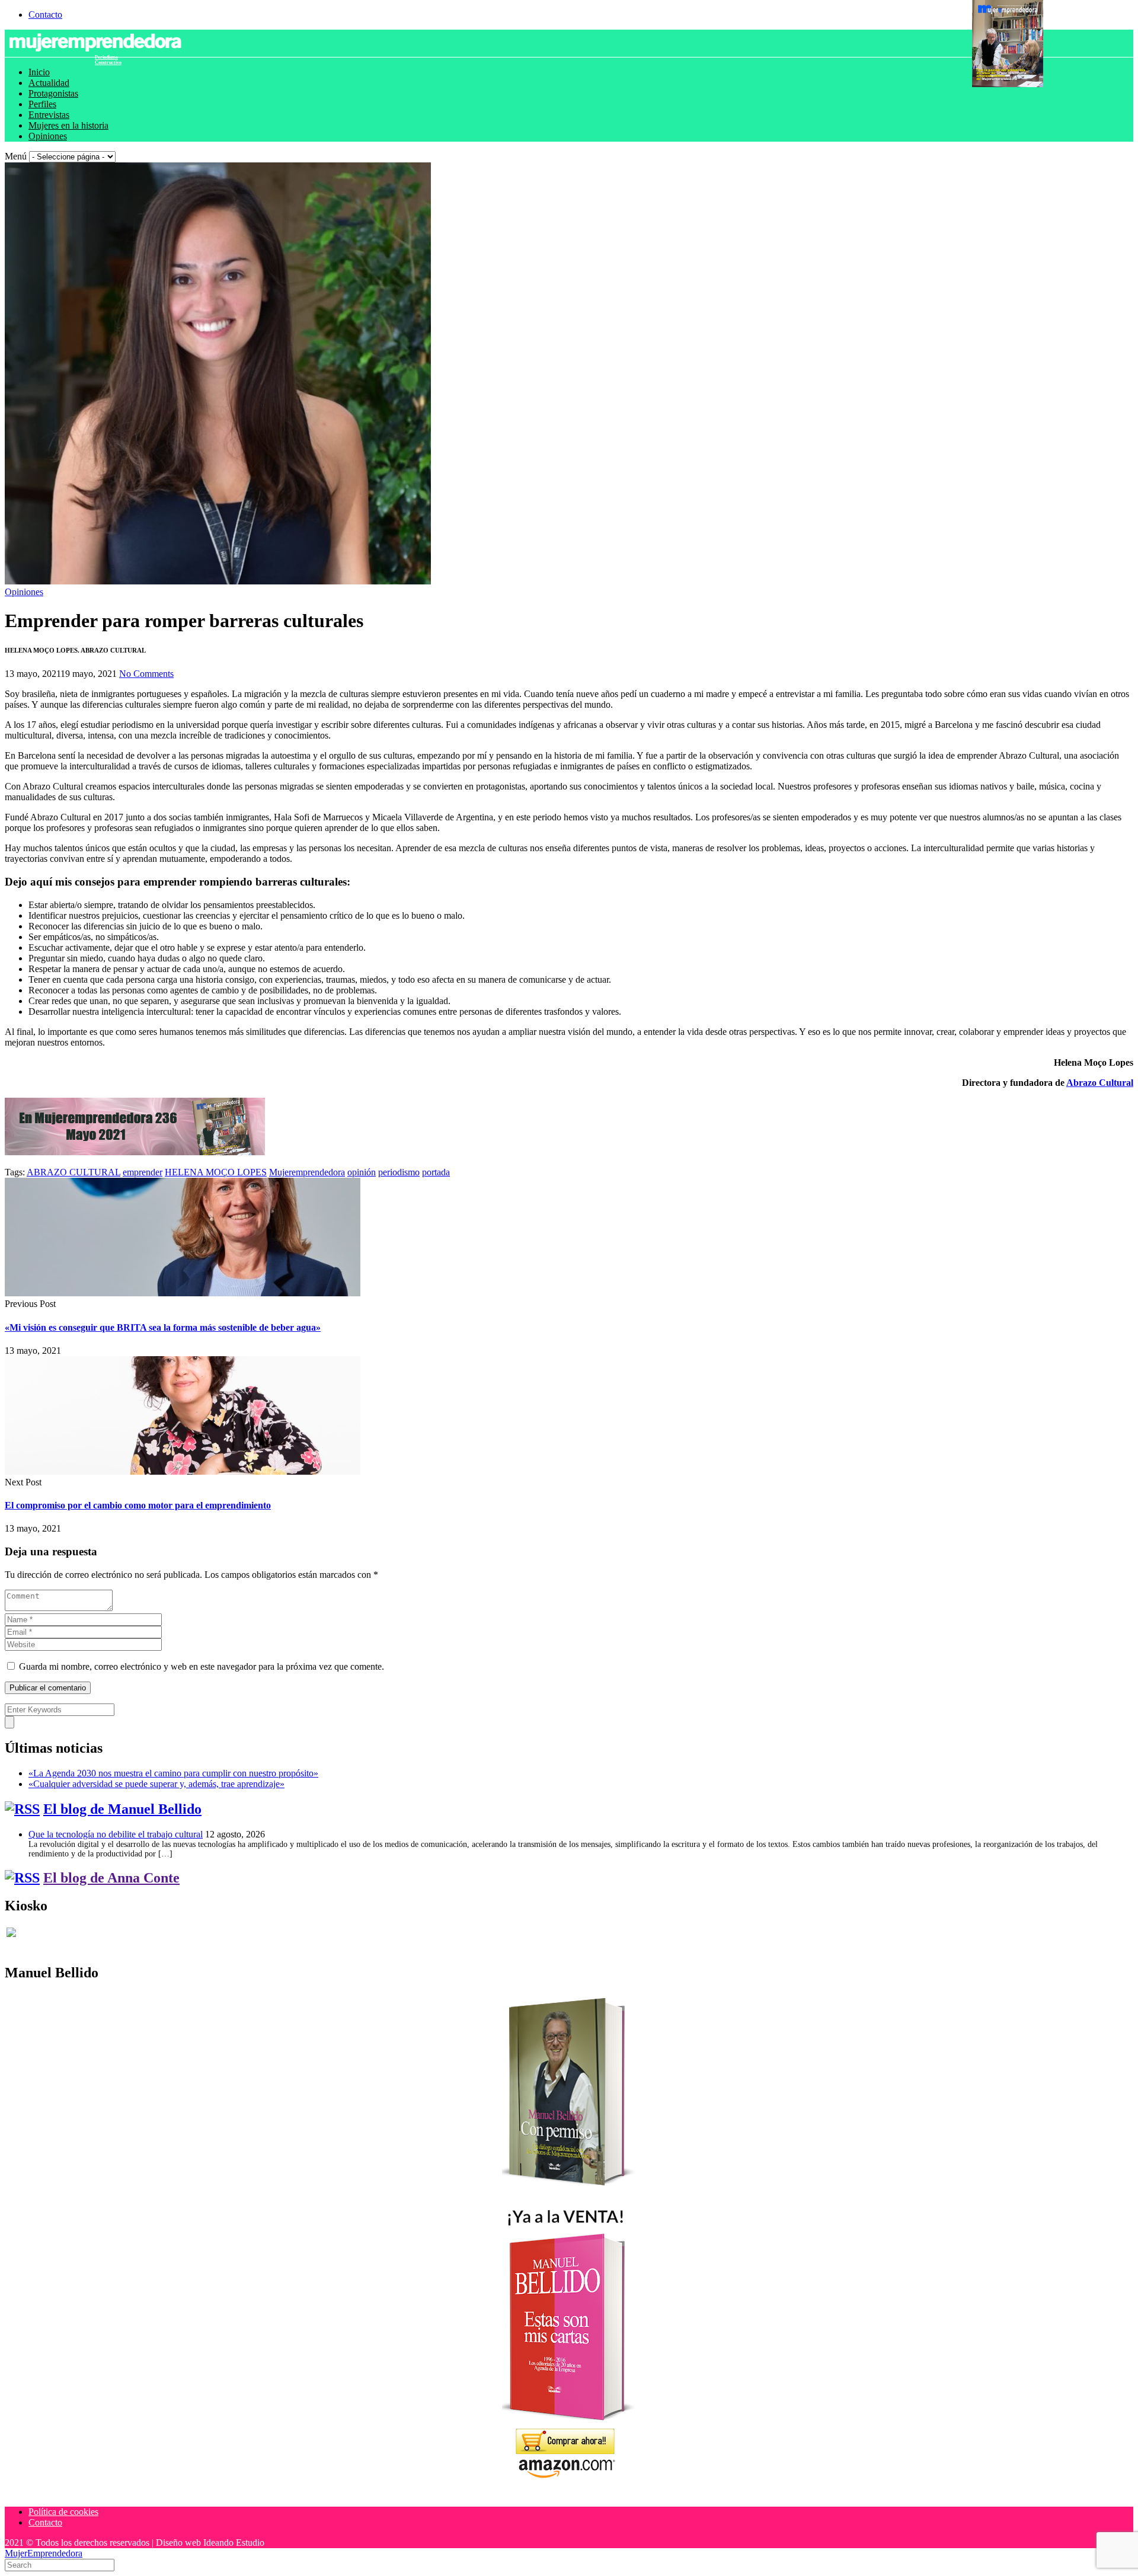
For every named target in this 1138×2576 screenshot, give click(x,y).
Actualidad (49, 83)
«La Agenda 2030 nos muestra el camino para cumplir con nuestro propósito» (173, 1773)
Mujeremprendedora (307, 1172)
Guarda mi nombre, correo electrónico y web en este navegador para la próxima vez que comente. (202, 1666)
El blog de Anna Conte (111, 1878)
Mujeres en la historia (68, 125)
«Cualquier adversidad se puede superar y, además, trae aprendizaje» (156, 1784)
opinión (362, 1172)
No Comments (146, 674)
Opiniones (48, 136)
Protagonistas (53, 93)
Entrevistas (49, 115)
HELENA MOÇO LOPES (216, 1172)
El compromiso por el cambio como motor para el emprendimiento (138, 1505)
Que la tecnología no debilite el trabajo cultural (116, 1834)
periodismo (399, 1172)
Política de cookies (63, 2512)
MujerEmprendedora (44, 2553)
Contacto (45, 15)
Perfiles (42, 104)
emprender (143, 1172)
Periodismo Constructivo (108, 60)
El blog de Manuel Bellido (122, 1809)
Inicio (39, 72)
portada (436, 1172)
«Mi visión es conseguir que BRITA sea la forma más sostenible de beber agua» (163, 1327)
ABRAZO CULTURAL (73, 1172)
